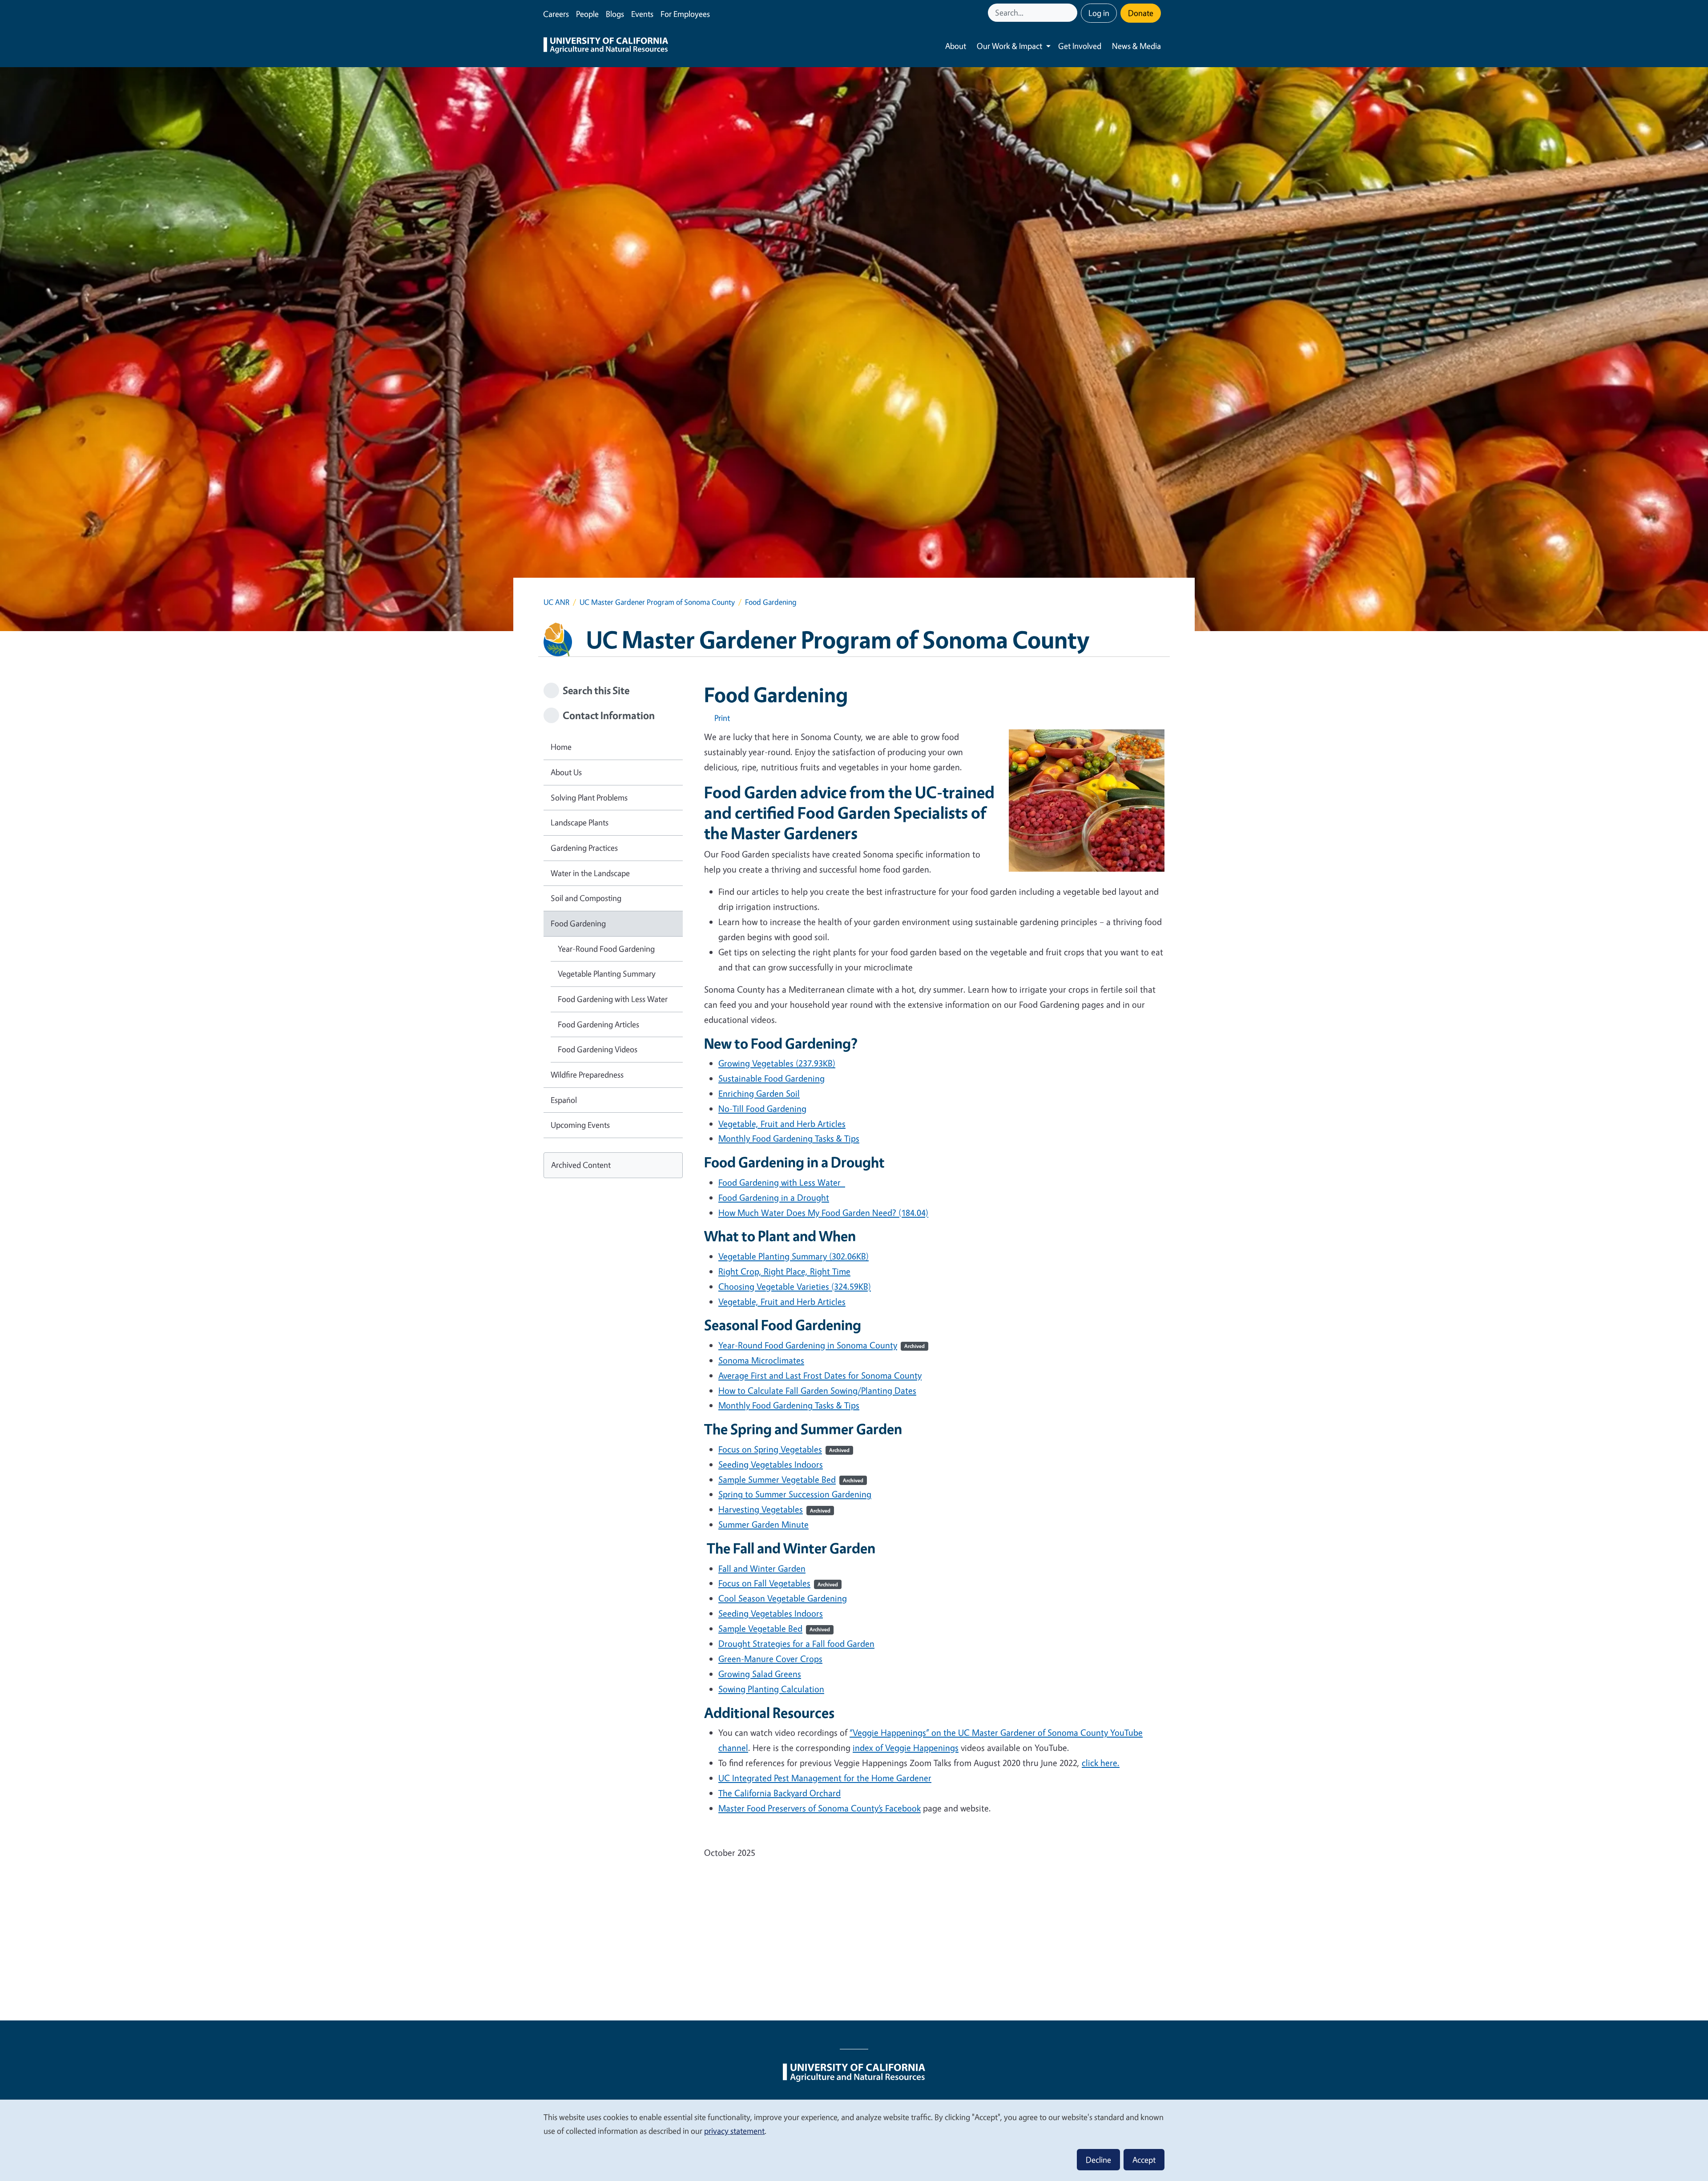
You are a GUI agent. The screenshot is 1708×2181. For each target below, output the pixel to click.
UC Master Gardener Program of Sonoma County (657, 602)
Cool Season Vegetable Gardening (783, 1598)
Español (564, 1100)
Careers (556, 14)
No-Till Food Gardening (762, 1109)
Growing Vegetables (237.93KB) (777, 1063)
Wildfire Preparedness (587, 1074)
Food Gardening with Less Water (782, 1182)
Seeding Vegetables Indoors (771, 1464)
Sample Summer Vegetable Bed (791, 1479)
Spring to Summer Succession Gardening (795, 1494)
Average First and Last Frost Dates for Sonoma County (820, 1375)
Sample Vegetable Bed (774, 1628)
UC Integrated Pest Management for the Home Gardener (825, 1778)
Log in (1099, 13)
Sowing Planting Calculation (771, 1689)
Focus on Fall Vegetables (778, 1583)
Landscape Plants (580, 822)
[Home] (606, 46)
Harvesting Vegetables (774, 1509)
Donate (1141, 13)
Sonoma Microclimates (761, 1360)
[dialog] (854, 2140)
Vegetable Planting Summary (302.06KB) (794, 1256)
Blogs (615, 14)
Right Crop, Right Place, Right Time (784, 1271)
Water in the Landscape (590, 873)
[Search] (1072, 13)
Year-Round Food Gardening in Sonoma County (822, 1345)
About (956, 46)
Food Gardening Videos (598, 1049)
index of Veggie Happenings (906, 1748)
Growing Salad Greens (760, 1674)
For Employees (685, 14)
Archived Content (581, 1165)
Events (642, 14)
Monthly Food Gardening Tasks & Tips (789, 1405)
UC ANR (556, 602)
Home (561, 747)
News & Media (1136, 46)
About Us (566, 772)
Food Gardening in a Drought (774, 1197)
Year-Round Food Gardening (606, 949)
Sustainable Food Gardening (771, 1078)
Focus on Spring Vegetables (784, 1449)
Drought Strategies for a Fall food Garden (796, 1644)
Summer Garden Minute (763, 1524)
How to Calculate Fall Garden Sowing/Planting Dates (817, 1390)
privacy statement (734, 2131)
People (587, 14)
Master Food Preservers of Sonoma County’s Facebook (820, 1808)
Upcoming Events (580, 1125)
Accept (1144, 2160)
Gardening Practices (584, 848)
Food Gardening (578, 923)
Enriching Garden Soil (759, 1093)
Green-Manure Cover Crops (770, 1659)
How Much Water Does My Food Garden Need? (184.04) (823, 1213)
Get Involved (1080, 46)
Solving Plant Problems (589, 797)
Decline (1098, 2160)
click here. (1101, 1763)
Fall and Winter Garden (762, 1568)
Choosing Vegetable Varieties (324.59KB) (795, 1286)
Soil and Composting (586, 898)
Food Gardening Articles (598, 1024)
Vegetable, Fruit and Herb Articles (782, 1124)
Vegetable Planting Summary (607, 974)
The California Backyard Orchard (779, 1793)
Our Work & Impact (1009, 46)
